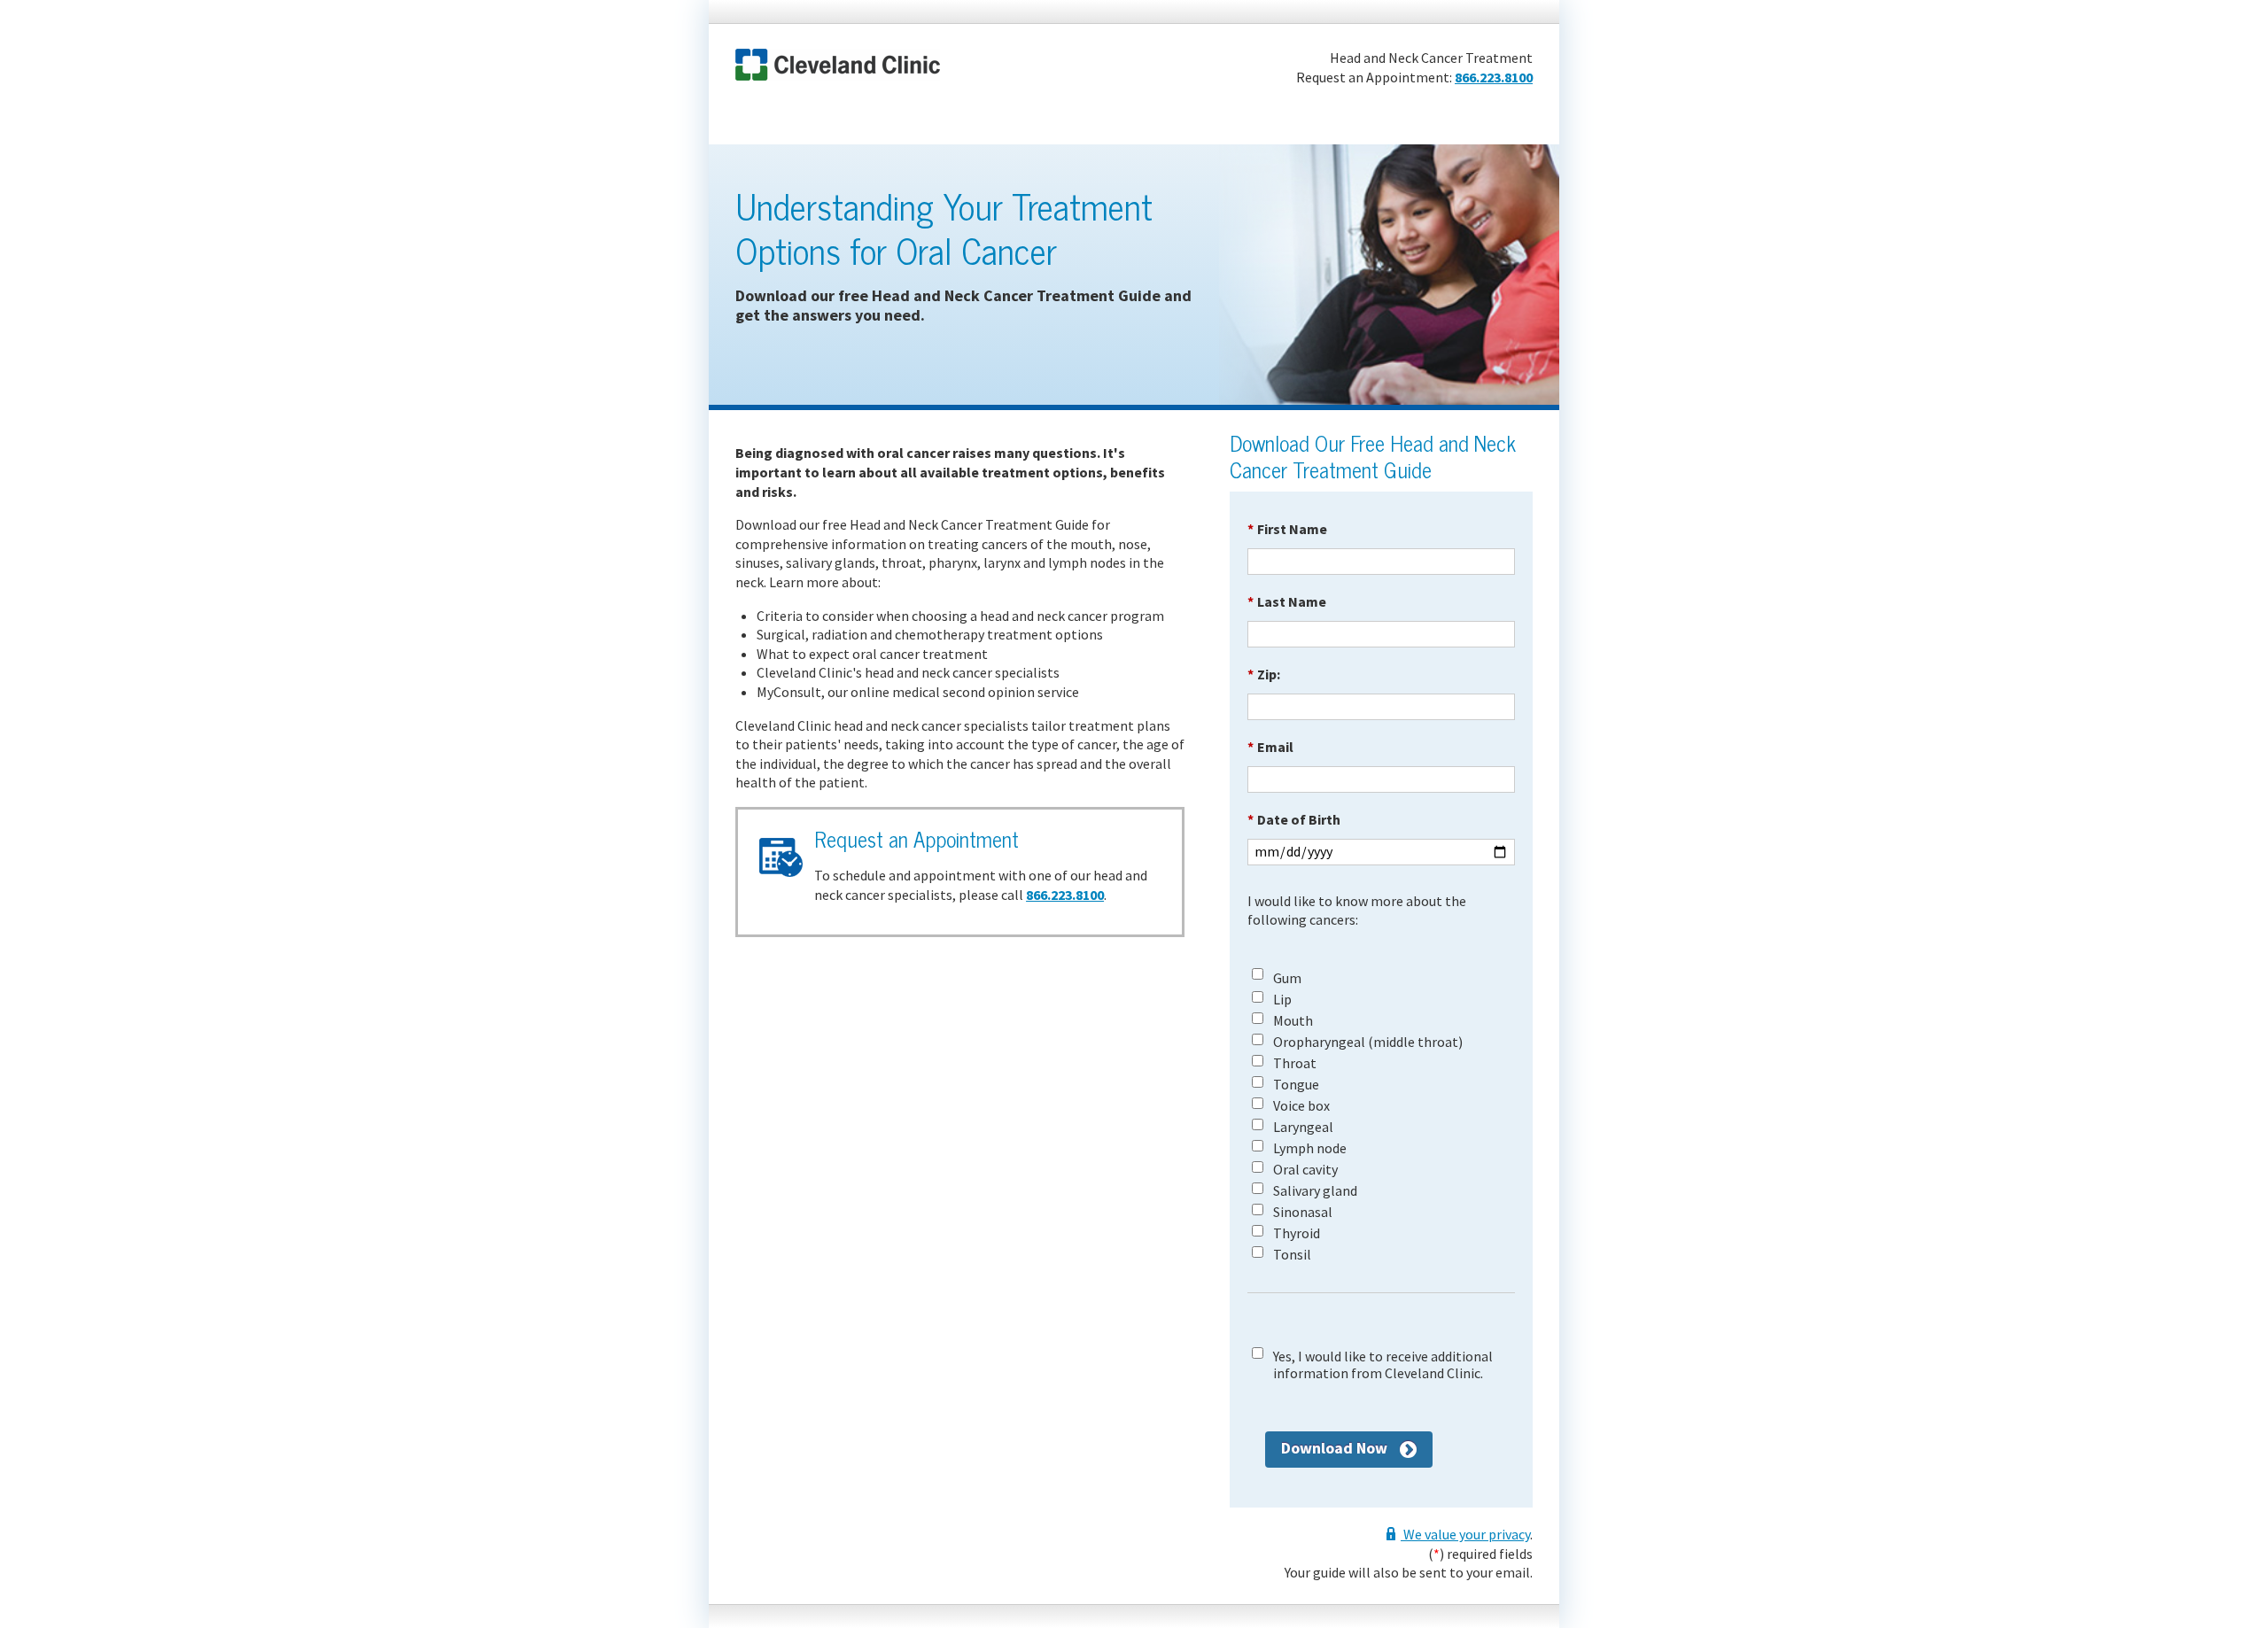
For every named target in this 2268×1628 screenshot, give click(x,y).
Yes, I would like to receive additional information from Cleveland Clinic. (1383, 1365)
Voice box (1301, 1106)
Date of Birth (1294, 819)
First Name (1287, 529)
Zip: (1264, 674)
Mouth (1293, 1021)
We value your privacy (1465, 1534)
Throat (1295, 1063)
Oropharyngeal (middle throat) (1368, 1042)
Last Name (1287, 601)
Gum (1287, 978)
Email (1270, 747)
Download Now (1334, 1448)
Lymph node (1310, 1148)
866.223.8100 (1494, 77)
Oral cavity (1305, 1170)
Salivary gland (1315, 1191)
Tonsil (1292, 1255)
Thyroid (1297, 1233)
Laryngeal (1303, 1127)
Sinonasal (1303, 1212)
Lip (1282, 1000)
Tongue (1296, 1085)
